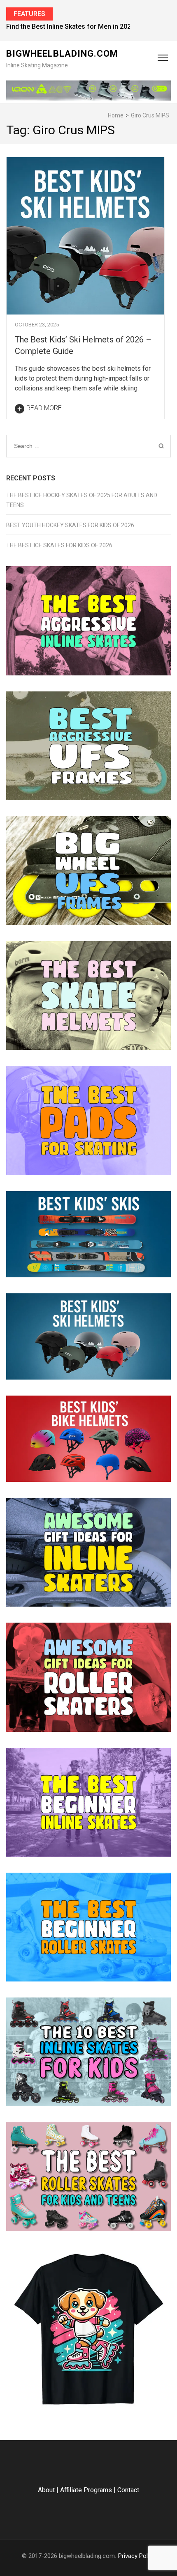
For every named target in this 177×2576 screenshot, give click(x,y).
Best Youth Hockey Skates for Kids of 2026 (70, 525)
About (46, 2490)
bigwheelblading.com (62, 54)
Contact (128, 2490)
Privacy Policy (137, 2556)
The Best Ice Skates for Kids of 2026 (59, 545)
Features (29, 14)
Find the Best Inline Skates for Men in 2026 (70, 26)
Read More (44, 408)
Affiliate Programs (86, 2490)
